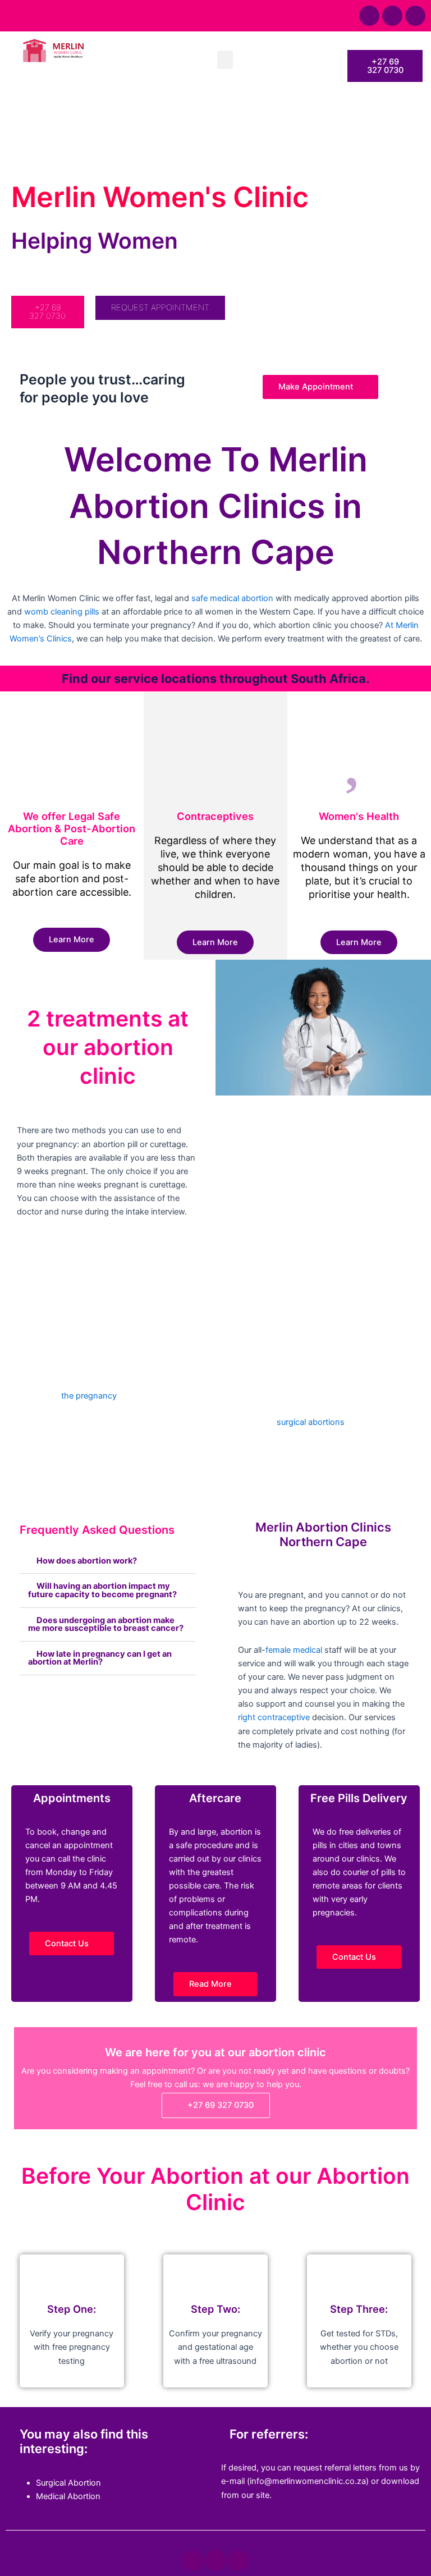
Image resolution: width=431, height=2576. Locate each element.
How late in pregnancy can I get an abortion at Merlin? (100, 1658)
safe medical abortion (232, 598)
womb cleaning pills (62, 612)
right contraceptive (274, 1717)
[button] (225, 60)
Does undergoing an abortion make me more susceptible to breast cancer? (106, 1624)
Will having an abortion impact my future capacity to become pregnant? (102, 1590)
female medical (294, 1650)
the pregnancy (89, 1396)
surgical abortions (311, 1422)
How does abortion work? (87, 1561)
